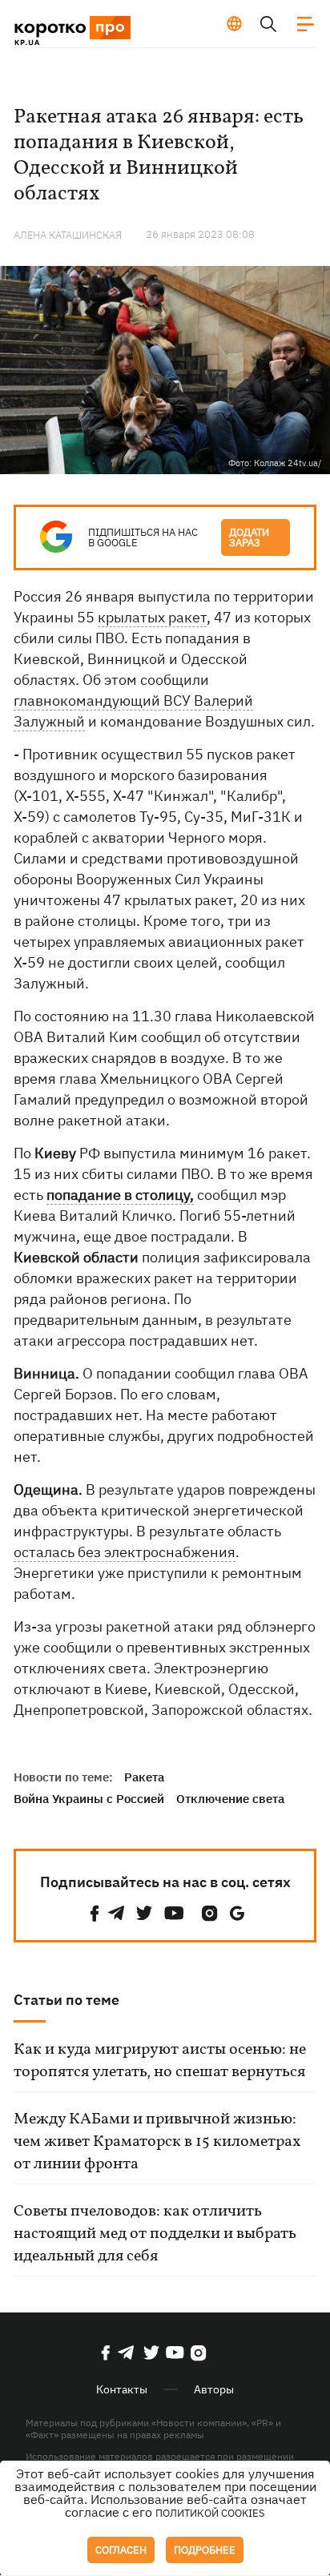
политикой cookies (210, 2513)
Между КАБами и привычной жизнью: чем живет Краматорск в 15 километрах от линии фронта (157, 2142)
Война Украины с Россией (89, 1799)
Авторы (214, 2389)
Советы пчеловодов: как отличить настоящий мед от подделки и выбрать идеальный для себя (155, 2234)
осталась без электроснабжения (125, 1552)
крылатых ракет (152, 617)
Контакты (122, 2389)
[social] (95, 1913)
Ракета (144, 1777)
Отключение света (230, 1799)
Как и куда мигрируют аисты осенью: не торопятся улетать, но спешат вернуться (160, 2061)
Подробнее (205, 2550)
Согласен (121, 2550)
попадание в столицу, (120, 1195)
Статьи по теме (66, 2000)
